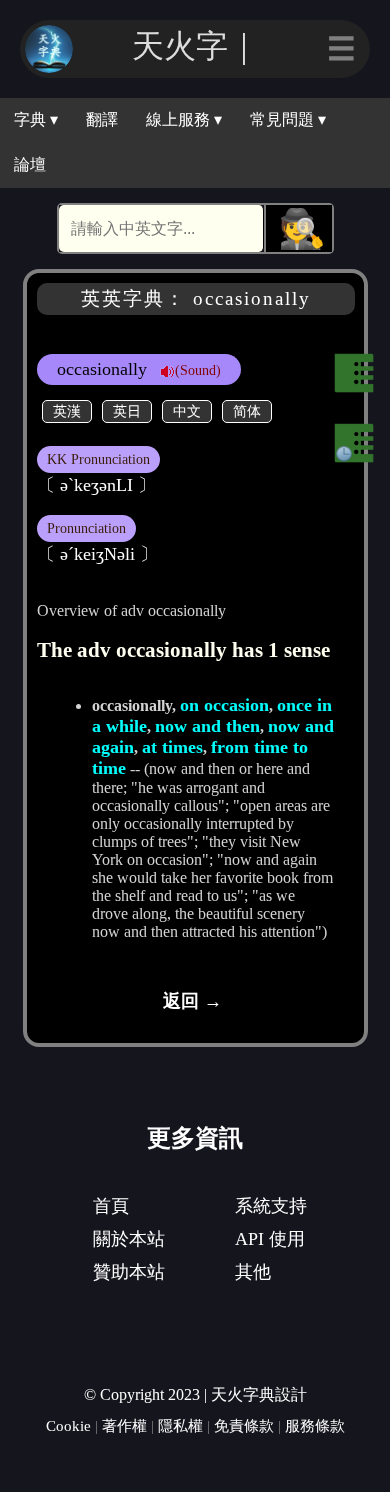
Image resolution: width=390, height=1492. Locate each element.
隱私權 (180, 1425)
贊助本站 (129, 1272)
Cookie (68, 1425)
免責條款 (244, 1425)
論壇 (30, 164)
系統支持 (271, 1206)
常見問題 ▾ (288, 119)
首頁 (111, 1206)
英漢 (67, 411)
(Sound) (198, 370)
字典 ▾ (36, 119)
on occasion (224, 705)
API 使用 (270, 1239)
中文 (187, 411)
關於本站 (129, 1239)
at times (172, 747)
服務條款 (315, 1425)
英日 (127, 411)
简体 (247, 411)
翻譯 (102, 119)
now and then (207, 726)
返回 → (192, 1001)
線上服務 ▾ (184, 119)
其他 (253, 1272)
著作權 (124, 1425)
